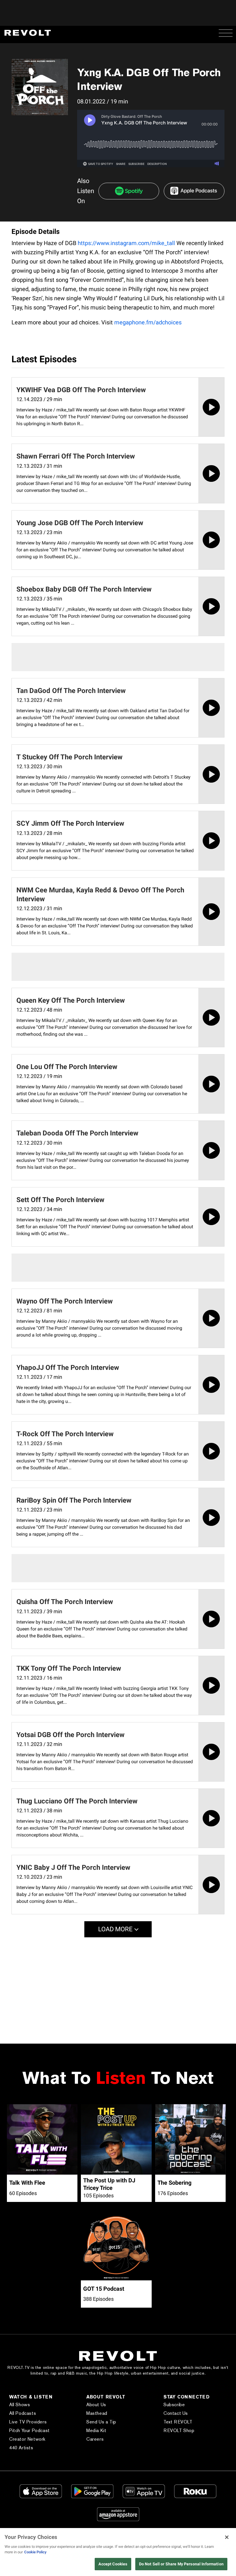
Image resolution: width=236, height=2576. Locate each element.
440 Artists (21, 2448)
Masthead (97, 2413)
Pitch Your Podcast (29, 2430)
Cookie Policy (35, 2552)
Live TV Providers (28, 2422)
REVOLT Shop (179, 2430)
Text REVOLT (178, 2422)
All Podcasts (23, 2413)
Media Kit (96, 2430)
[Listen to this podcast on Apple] (194, 191)
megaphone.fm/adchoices (148, 322)
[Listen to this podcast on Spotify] (129, 191)
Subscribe (174, 2405)
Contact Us (176, 2413)
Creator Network (27, 2439)
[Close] (227, 2537)
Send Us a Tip (101, 2422)
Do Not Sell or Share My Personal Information (181, 2564)
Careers (95, 2439)
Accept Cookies (113, 2564)
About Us (96, 2405)
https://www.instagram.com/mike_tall (126, 243)
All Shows (20, 2405)
